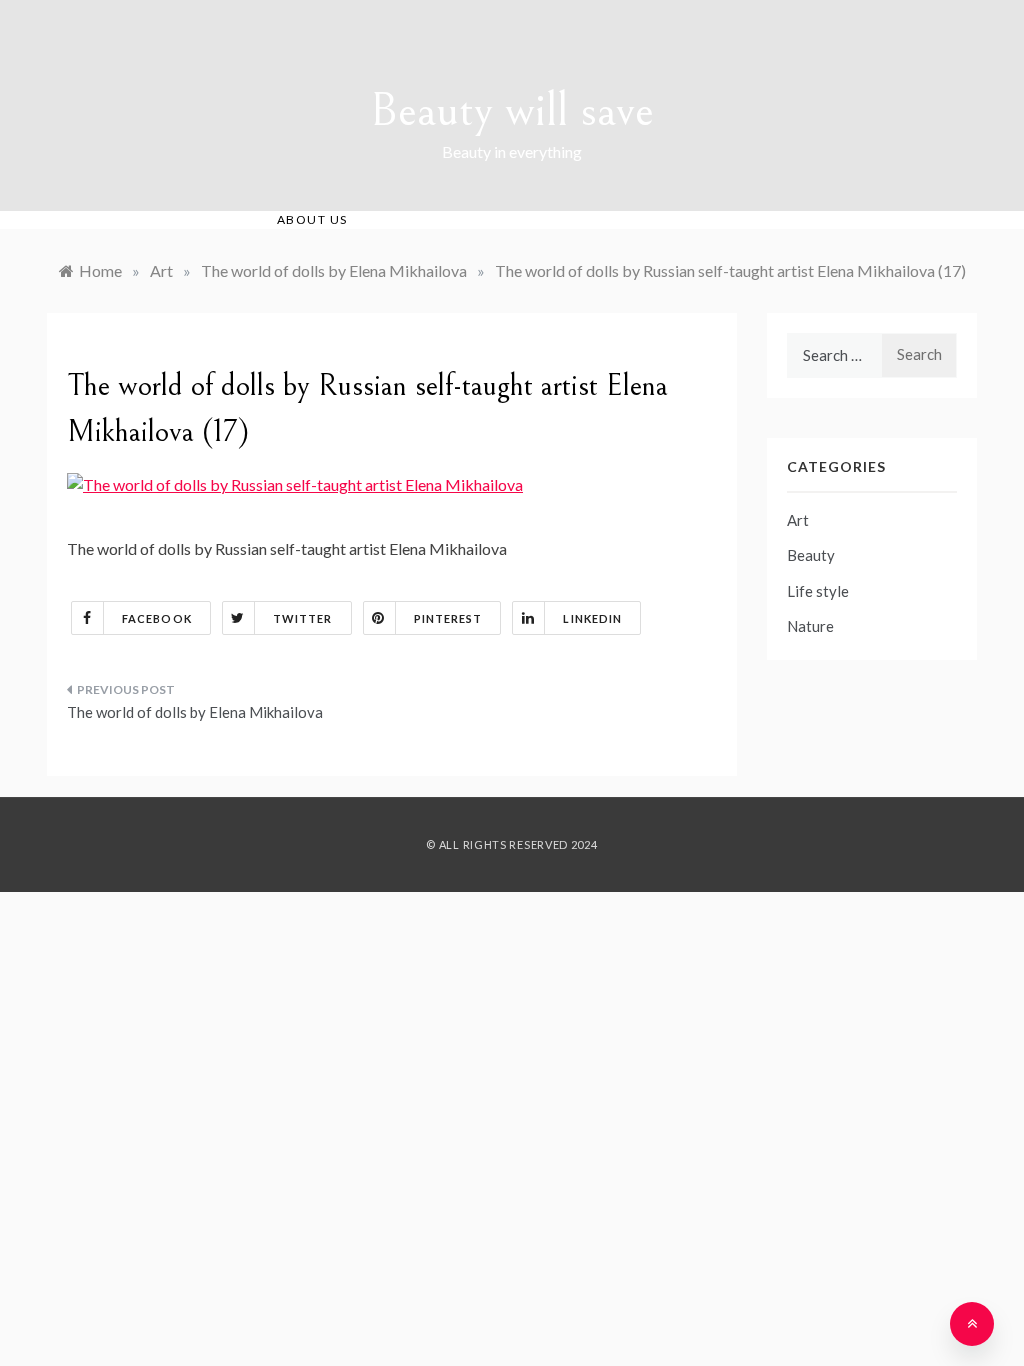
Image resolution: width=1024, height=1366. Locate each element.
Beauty (811, 555)
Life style (818, 591)
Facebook (157, 618)
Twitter (303, 618)
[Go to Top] (972, 1324)
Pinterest (448, 618)
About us (312, 219)
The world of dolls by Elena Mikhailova (195, 712)
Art (798, 520)
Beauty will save (512, 110)
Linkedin (592, 618)
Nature (810, 626)
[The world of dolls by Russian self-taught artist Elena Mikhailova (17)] (295, 482)
